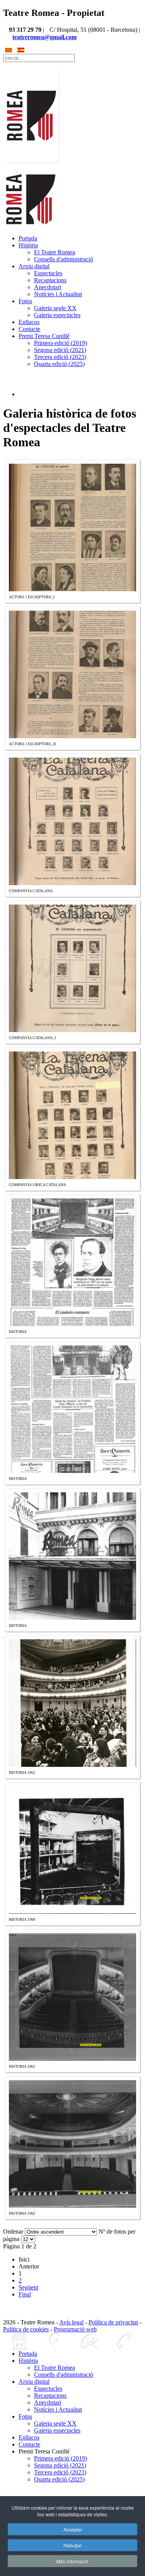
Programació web (75, 2329)
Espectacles (48, 273)
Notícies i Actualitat (58, 294)
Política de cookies (26, 2329)
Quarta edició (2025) (59, 364)
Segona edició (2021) (60, 350)
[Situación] (55, 2342)
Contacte (29, 329)
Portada (28, 238)
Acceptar (73, 2529)
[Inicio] (20, 2342)
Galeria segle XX (55, 308)
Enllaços (29, 322)
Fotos (25, 301)
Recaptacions (50, 280)
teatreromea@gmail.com (44, 37)
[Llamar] (125, 2342)
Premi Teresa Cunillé (44, 336)
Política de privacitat (113, 2322)
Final (25, 2294)
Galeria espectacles (57, 315)
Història (28, 245)
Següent (28, 2287)
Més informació (72, 2561)
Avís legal (71, 2322)
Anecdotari (48, 287)
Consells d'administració (64, 259)
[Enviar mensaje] (90, 2342)
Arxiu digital (34, 266)
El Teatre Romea (55, 252)
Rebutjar (72, 2545)
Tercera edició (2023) (60, 357)
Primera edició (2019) (61, 343)
